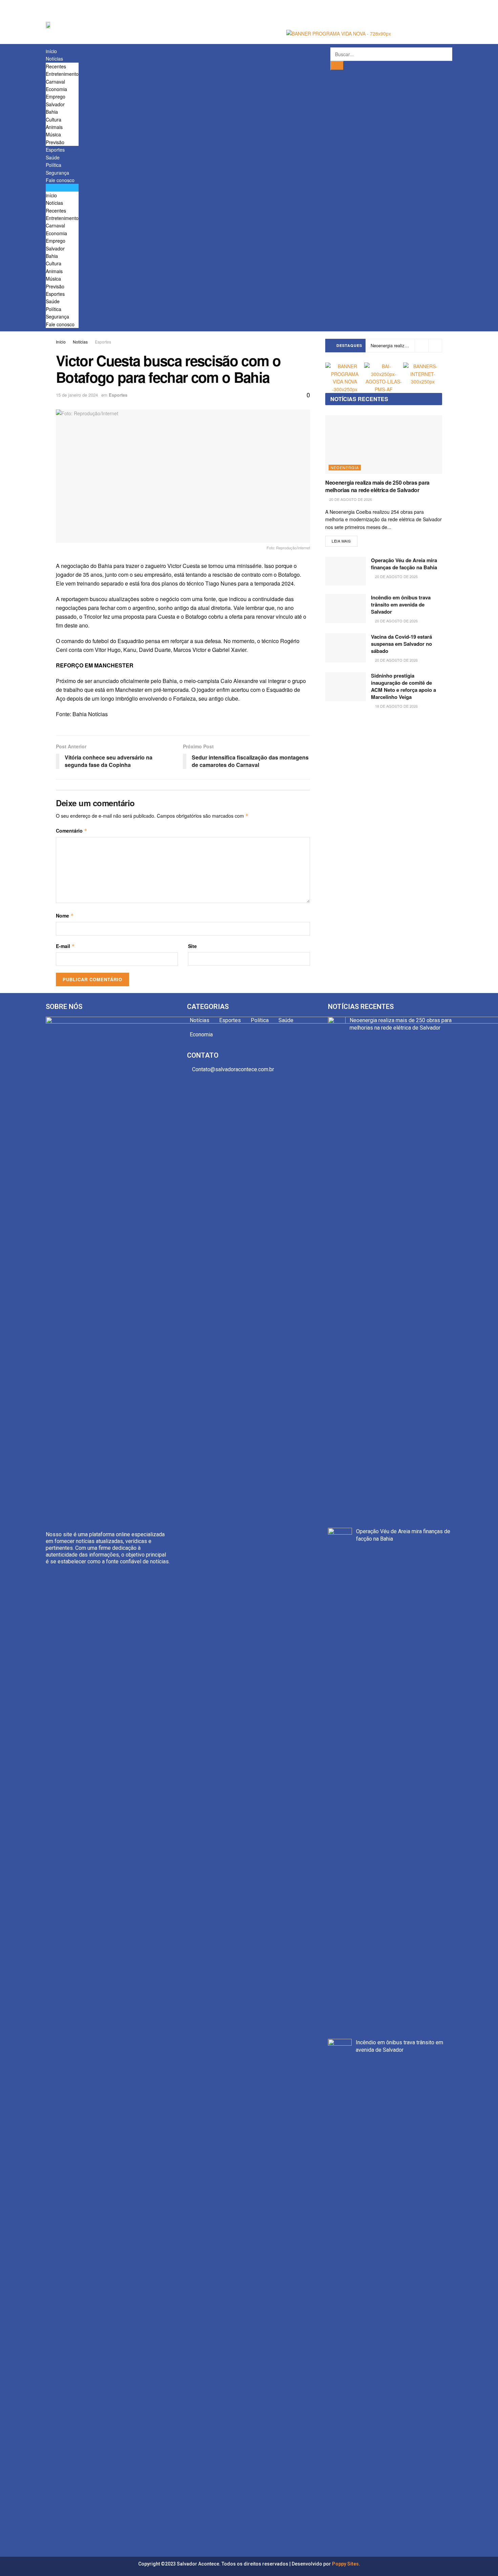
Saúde (53, 157)
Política (54, 165)
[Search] (337, 66)
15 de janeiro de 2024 (77, 395)
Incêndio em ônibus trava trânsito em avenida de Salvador (401, 604)
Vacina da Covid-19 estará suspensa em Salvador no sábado (401, 644)
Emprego (56, 96)
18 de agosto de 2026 (396, 706)
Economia (56, 89)
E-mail (65, 946)
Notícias (54, 59)
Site (192, 946)
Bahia (52, 112)
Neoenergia (345, 467)
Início (61, 342)
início (51, 51)
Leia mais (341, 541)
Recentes (56, 66)
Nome (65, 916)
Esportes (55, 150)
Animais (54, 127)
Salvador (55, 104)
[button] (62, 188)
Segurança (57, 173)
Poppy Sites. (346, 2564)
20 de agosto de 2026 (350, 499)
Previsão (55, 142)
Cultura (54, 119)
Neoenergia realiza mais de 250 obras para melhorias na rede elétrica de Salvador (377, 486)
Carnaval (55, 82)
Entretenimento (62, 74)
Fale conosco (60, 180)
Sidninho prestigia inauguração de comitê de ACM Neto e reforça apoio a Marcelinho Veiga (403, 686)
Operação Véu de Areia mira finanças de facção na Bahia (404, 564)
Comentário (72, 831)
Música (53, 134)
